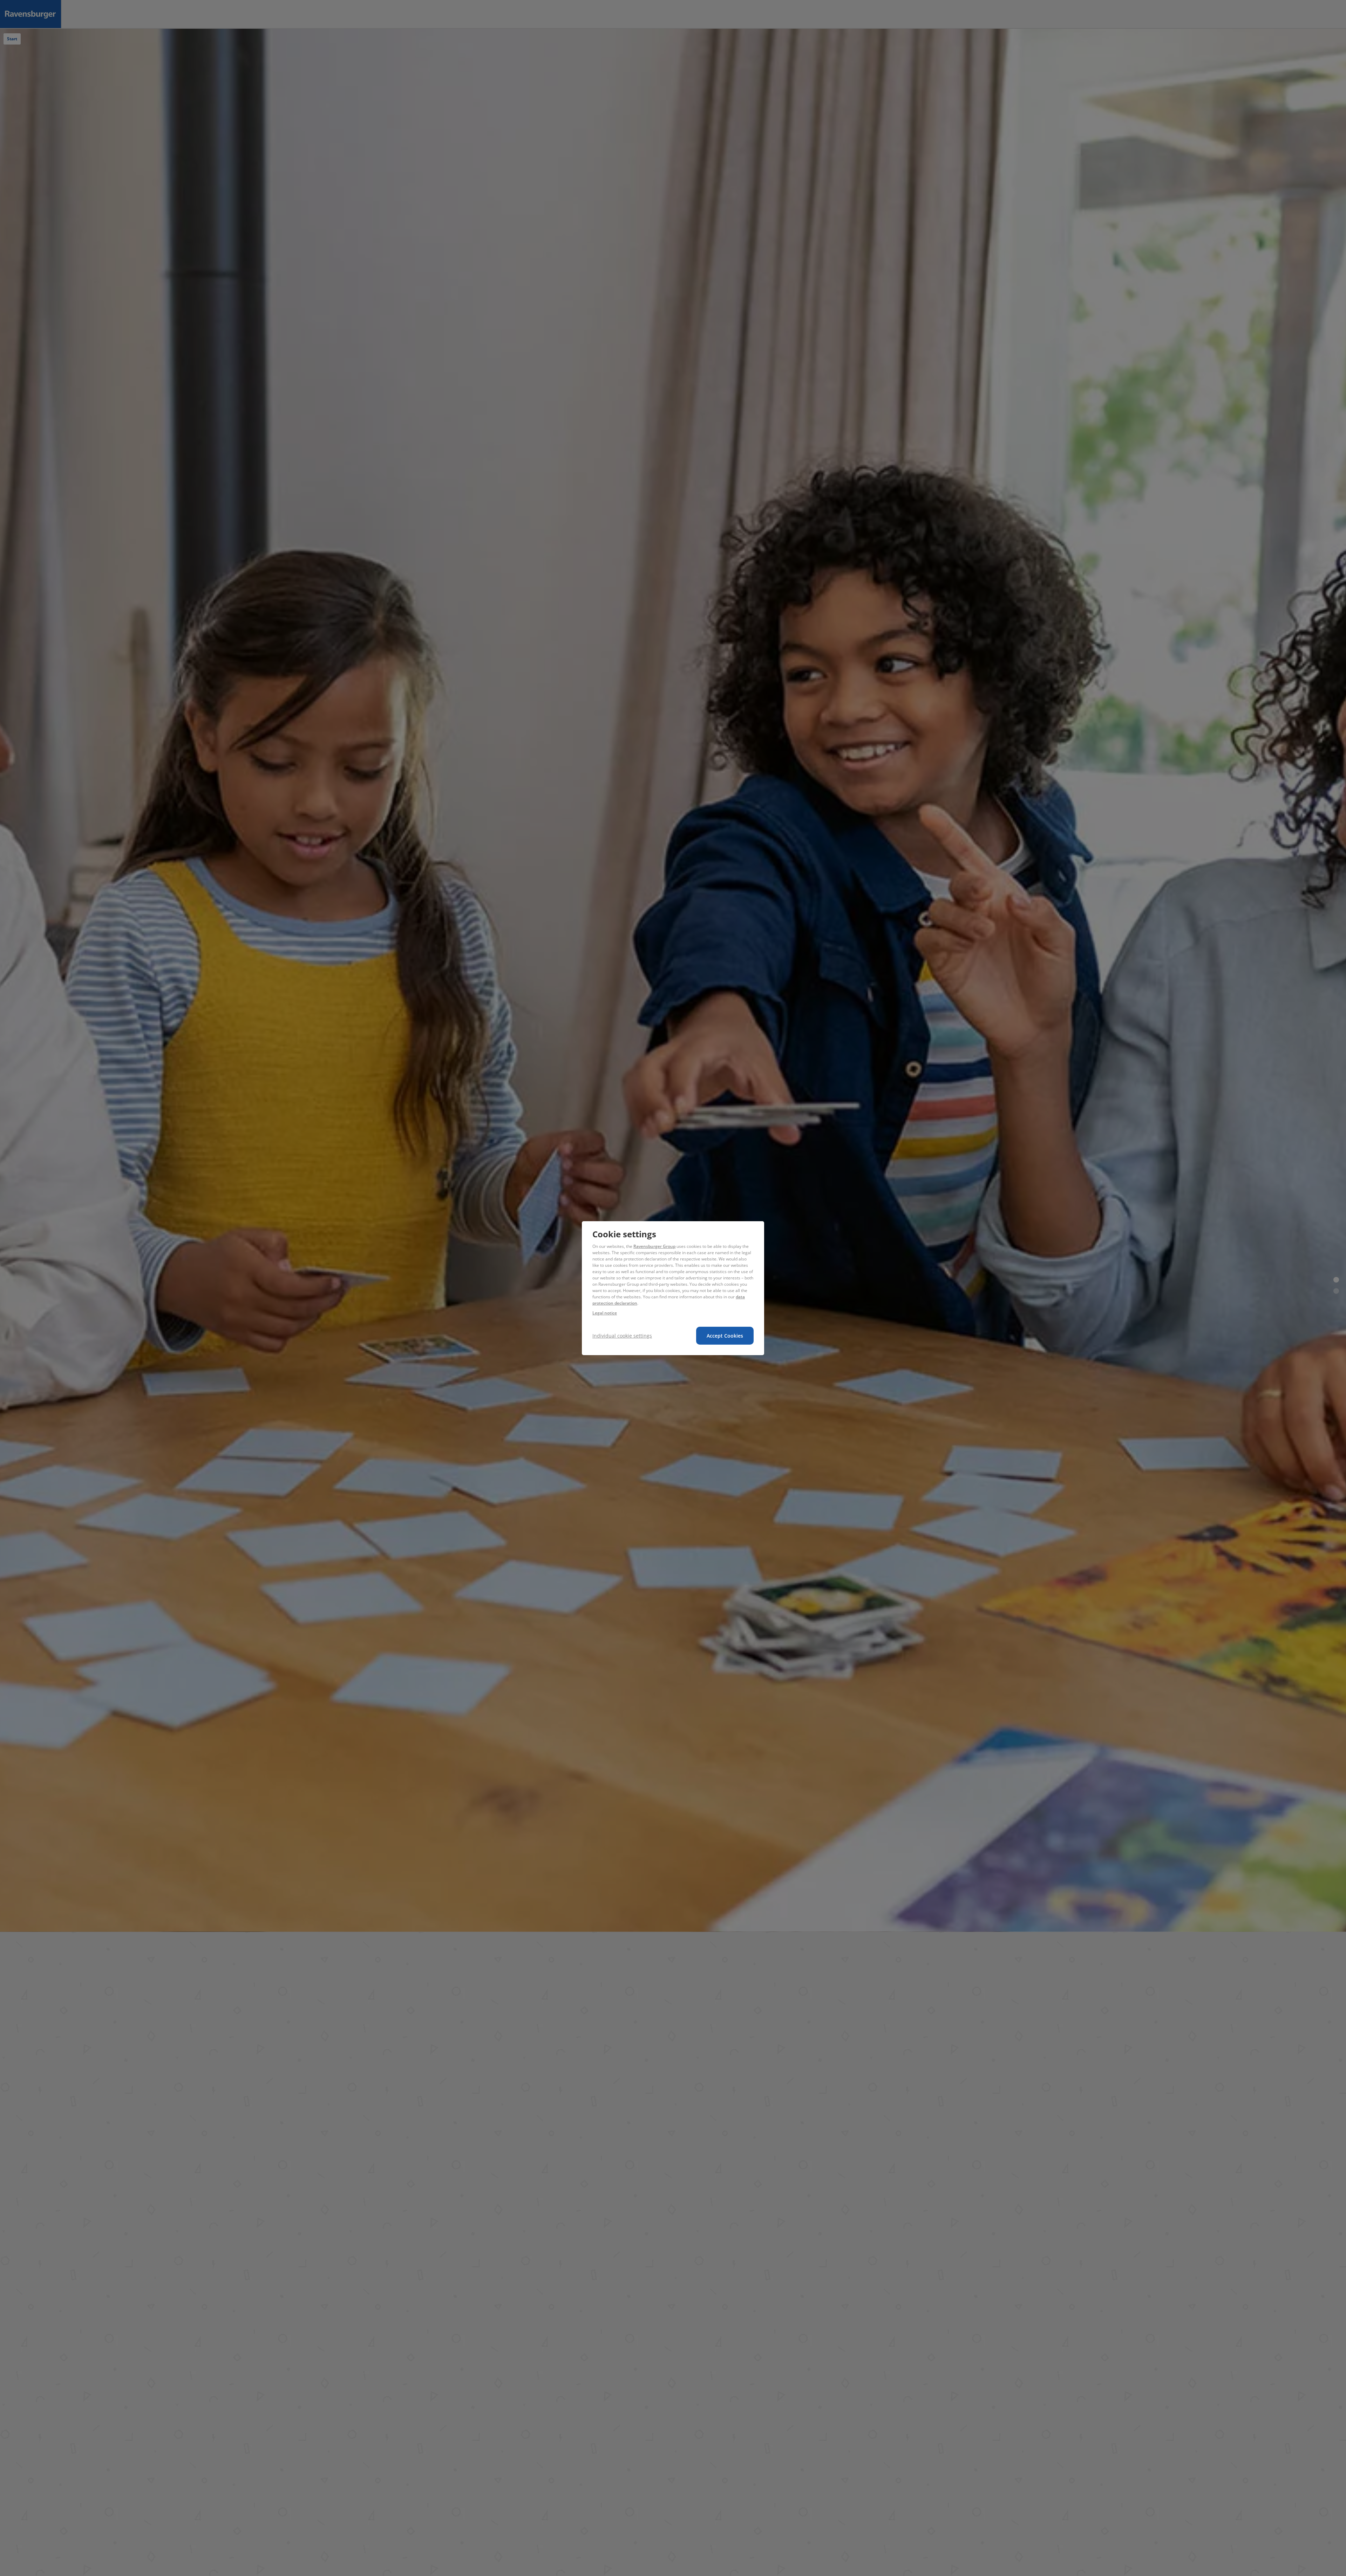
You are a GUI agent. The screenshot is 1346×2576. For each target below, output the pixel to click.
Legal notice (605, 1313)
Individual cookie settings (622, 1336)
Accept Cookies (725, 1336)
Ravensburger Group (654, 1246)
